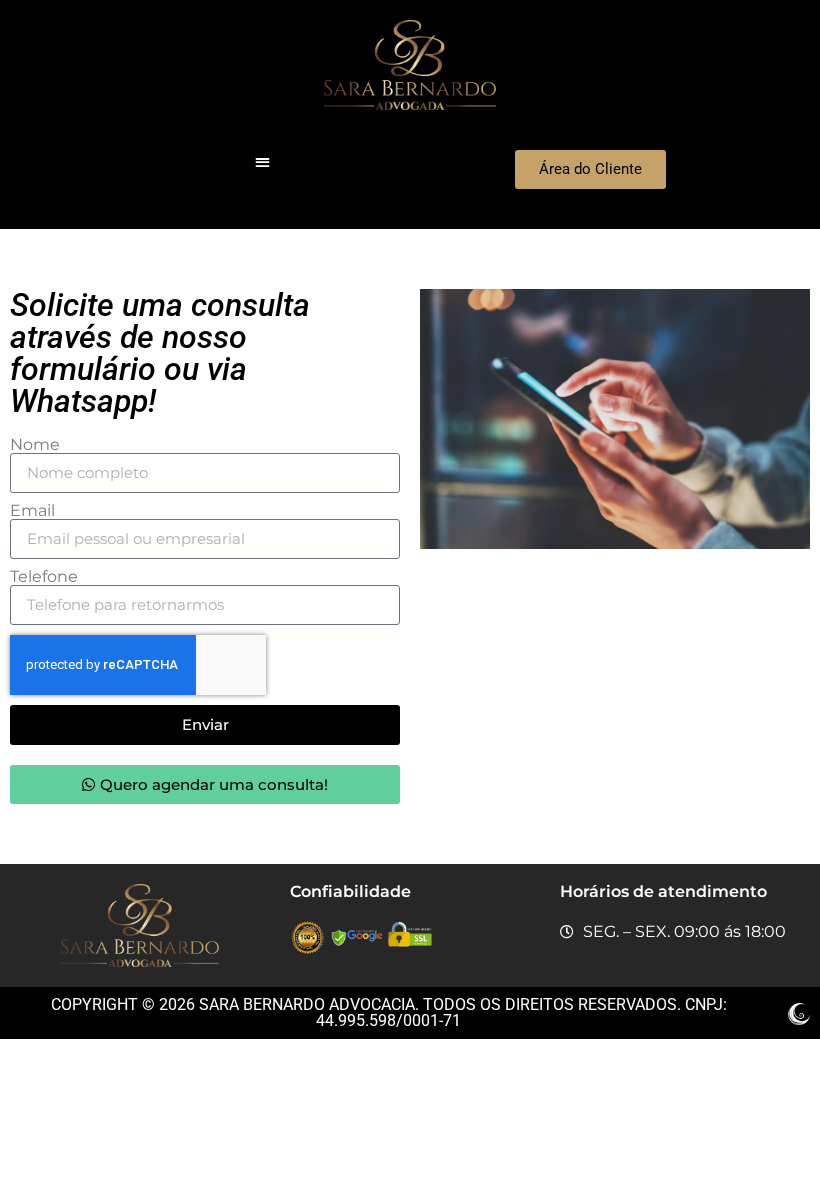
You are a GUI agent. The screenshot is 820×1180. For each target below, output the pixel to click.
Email (32, 511)
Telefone (44, 577)
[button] (262, 161)
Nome (35, 445)
